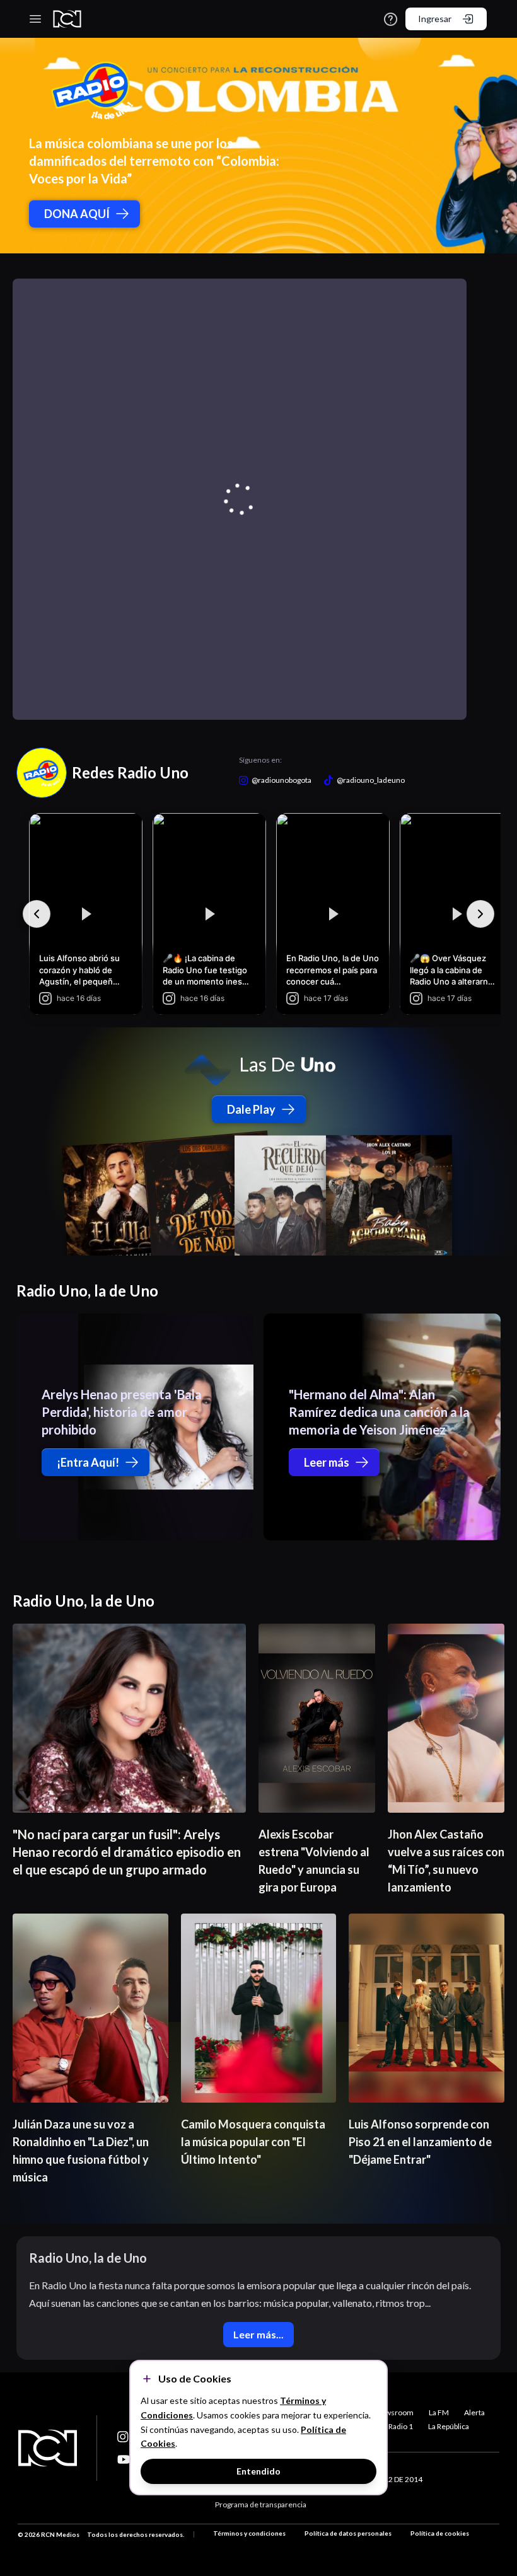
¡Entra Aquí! (88, 1462)
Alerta (474, 2412)
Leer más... (258, 2334)
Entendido (258, 2471)
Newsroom (394, 2412)
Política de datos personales (348, 2533)
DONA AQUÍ (77, 214)
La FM (439, 2412)
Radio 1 (401, 2426)
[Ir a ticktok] (124, 2437)
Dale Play (251, 1109)
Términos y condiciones (249, 2533)
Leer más (327, 1462)
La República (449, 2426)
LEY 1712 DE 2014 (392, 2479)
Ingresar (435, 19)
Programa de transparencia (261, 2504)
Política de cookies (440, 2533)
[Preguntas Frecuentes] (391, 19)
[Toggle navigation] (35, 19)
